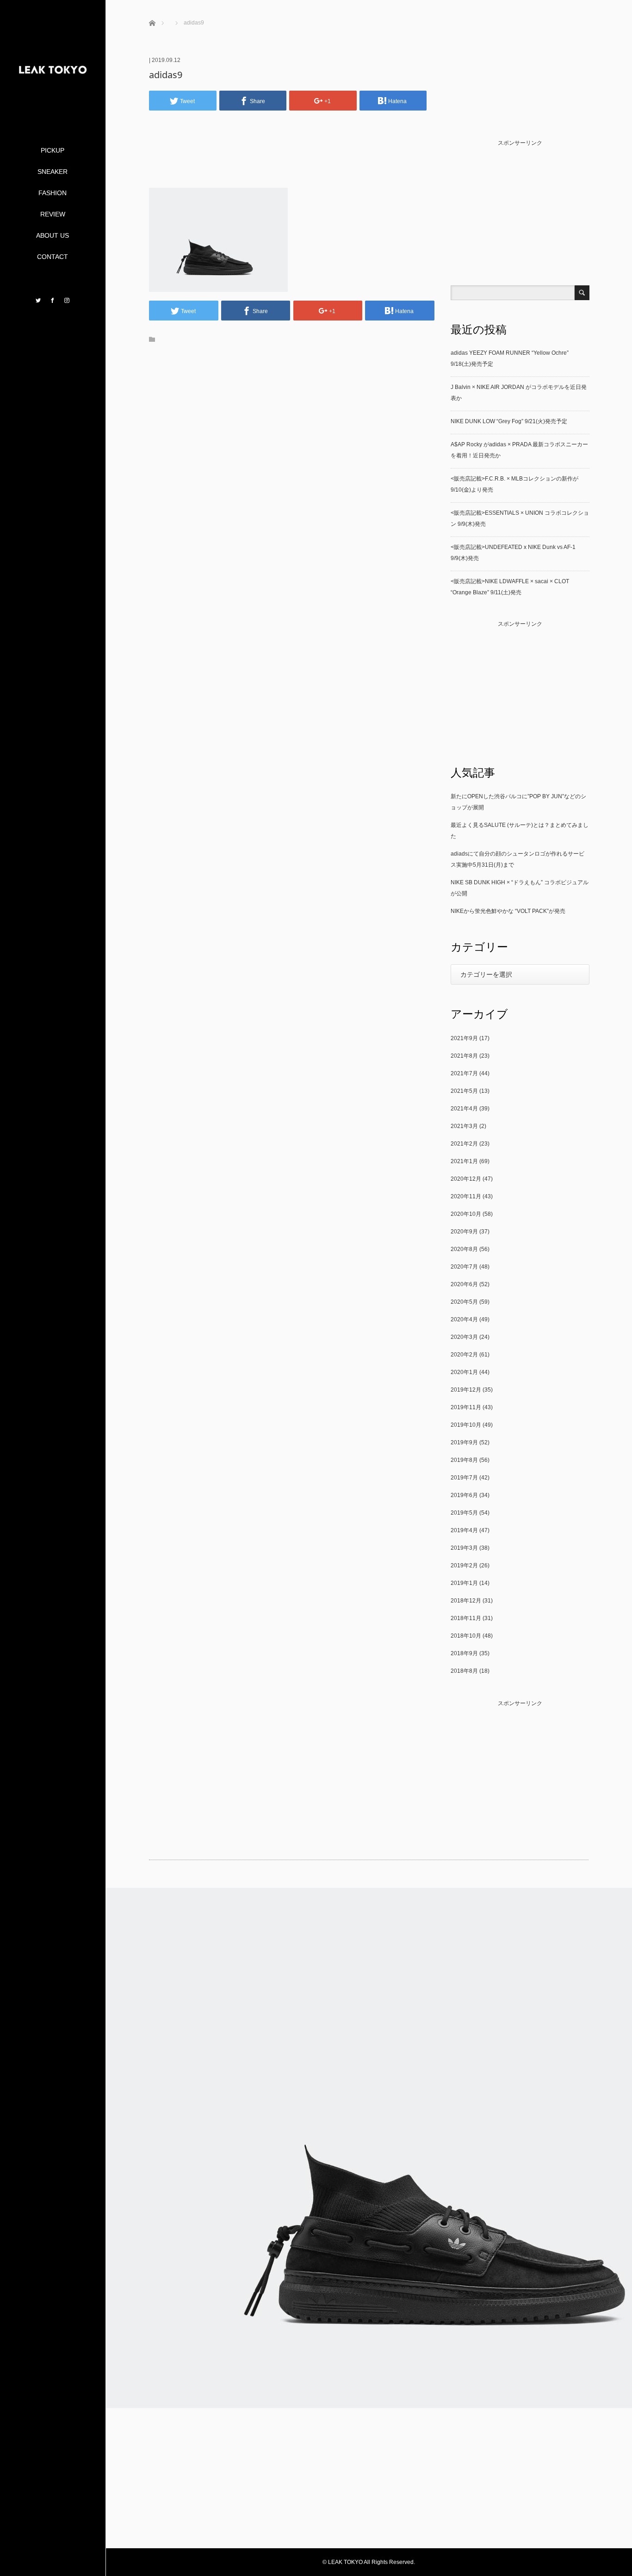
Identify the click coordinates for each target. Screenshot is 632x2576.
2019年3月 (464, 1548)
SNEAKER (53, 172)
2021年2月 (464, 1144)
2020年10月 (466, 1214)
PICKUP (53, 150)
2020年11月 (466, 1196)
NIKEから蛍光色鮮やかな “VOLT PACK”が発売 (508, 911)
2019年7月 (464, 1478)
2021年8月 (464, 1056)
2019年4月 (464, 1530)
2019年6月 (464, 1495)
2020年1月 (464, 1372)
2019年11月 (466, 1407)
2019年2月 (464, 1565)
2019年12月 (466, 1390)
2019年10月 (466, 1425)
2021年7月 (464, 1073)
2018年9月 (464, 1653)
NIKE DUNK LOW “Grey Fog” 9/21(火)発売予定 (509, 421)
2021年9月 (464, 1038)
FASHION (53, 193)
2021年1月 (464, 1161)
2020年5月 (464, 1302)
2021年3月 (464, 1126)
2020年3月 (464, 1337)
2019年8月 (464, 1460)
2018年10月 (466, 1636)
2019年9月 (464, 1442)
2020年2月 (464, 1355)
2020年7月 (464, 1267)
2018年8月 (464, 1671)
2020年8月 (464, 1249)
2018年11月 (466, 1618)
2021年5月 (464, 1091)
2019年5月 (464, 1513)
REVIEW (53, 214)
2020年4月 (464, 1319)
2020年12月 (466, 1179)
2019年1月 (464, 1583)
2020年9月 (464, 1232)
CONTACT (53, 257)
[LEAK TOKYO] (53, 108)
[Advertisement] (292, 163)
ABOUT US (53, 235)
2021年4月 (464, 1109)
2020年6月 (464, 1284)
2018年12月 (466, 1601)
